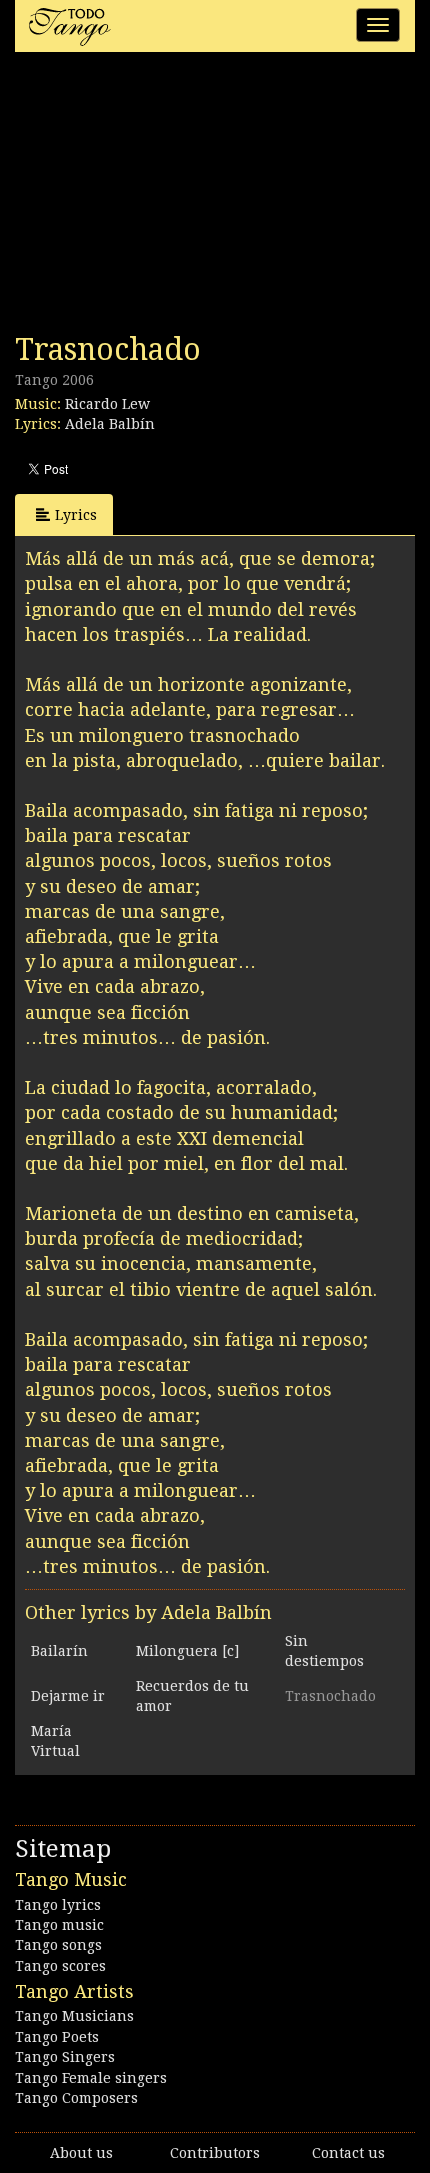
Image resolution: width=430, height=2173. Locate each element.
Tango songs (58, 1945)
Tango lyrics (58, 1905)
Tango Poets (57, 2037)
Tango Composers (76, 2098)
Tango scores (60, 1966)
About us (81, 2153)
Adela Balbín (110, 424)
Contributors (215, 2153)
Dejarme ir (68, 1696)
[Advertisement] (165, 198)
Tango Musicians (74, 2016)
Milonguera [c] (187, 1651)
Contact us (348, 2153)
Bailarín (59, 1651)
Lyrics (76, 515)
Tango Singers (65, 2057)
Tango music (59, 1925)
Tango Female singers (91, 2078)
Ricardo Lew (107, 404)
